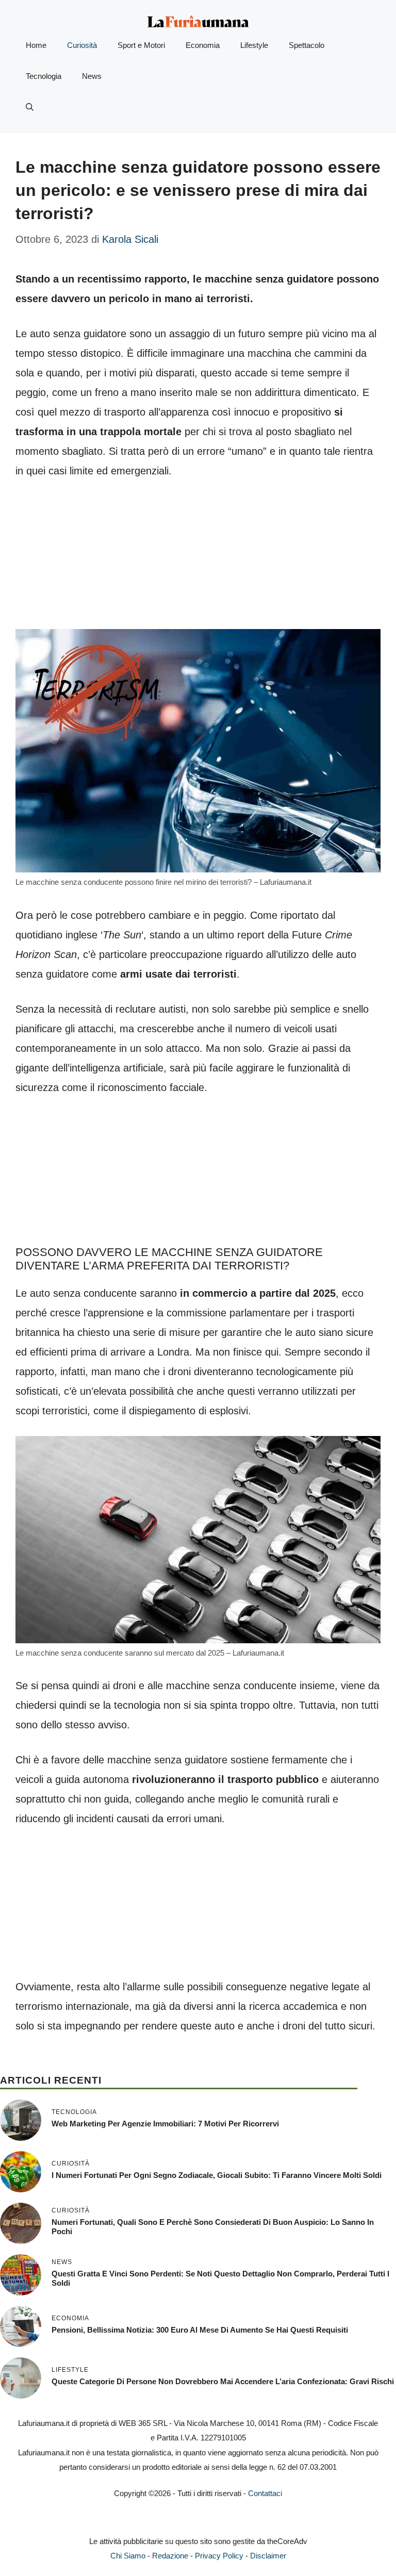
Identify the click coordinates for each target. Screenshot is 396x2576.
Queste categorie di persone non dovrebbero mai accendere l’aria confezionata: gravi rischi (223, 2381)
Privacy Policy (219, 2556)
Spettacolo (307, 45)
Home (36, 45)
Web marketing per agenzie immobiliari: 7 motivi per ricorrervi (165, 2124)
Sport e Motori (141, 45)
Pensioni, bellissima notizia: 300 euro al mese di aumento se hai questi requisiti (200, 2330)
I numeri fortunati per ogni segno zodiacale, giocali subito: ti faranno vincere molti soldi (217, 2175)
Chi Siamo (128, 2556)
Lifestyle (254, 45)
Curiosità (82, 45)
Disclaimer (268, 2556)
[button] (30, 107)
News (92, 76)
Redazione (170, 2556)
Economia (203, 45)
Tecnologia (44, 76)
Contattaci (265, 2493)
